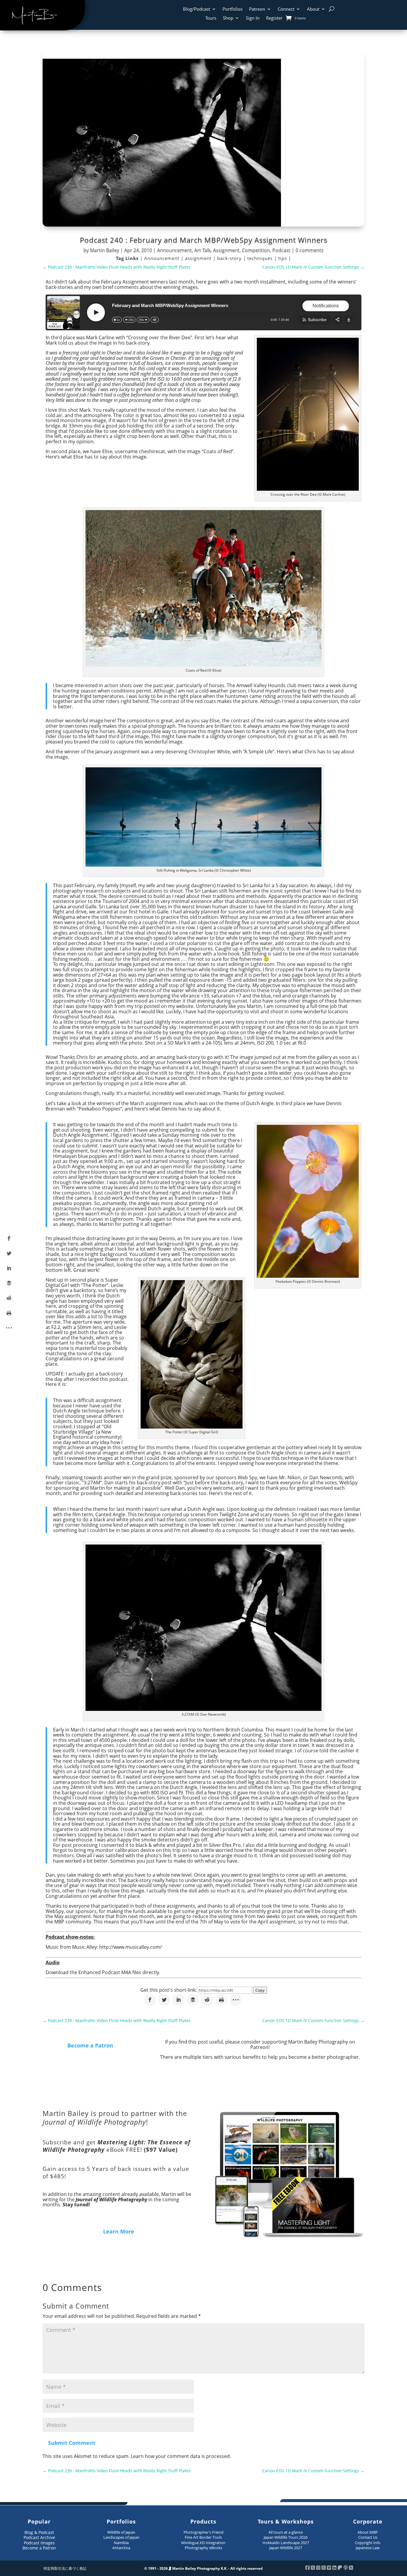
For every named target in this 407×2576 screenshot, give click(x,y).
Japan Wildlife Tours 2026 (286, 2537)
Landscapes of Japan (121, 2537)
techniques (261, 258)
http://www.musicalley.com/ (131, 1947)
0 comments (310, 250)
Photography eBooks (203, 2548)
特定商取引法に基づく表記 (65, 2568)
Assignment (226, 250)
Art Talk (202, 250)
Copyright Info (368, 2543)
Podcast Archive (39, 2537)
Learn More (119, 2231)
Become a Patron (90, 2045)
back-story (230, 258)
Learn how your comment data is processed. (181, 2456)
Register (274, 18)
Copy (260, 1990)
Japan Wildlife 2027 (286, 2548)
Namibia (121, 2543)
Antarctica (121, 2548)
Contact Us (368, 2537)
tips (283, 258)
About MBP (368, 2532)
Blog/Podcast (196, 9)
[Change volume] (155, 320)
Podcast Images (39, 2543)
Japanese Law (368, 2548)
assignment (199, 258)
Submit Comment (72, 2443)
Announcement (174, 250)
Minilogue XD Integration (203, 2543)
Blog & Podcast (39, 2532)
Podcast (281, 250)
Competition (256, 250)
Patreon (257, 9)
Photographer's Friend (203, 2532)
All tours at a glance (286, 2532)
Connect (286, 9)
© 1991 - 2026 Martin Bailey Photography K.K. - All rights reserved (203, 2568)
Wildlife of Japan (121, 2532)
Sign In (253, 18)
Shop (228, 18)
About (313, 9)
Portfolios (233, 9)
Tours (211, 18)
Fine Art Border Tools (203, 2537)
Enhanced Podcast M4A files (110, 1972)
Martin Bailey (105, 250)
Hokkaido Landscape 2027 (286, 2543)
